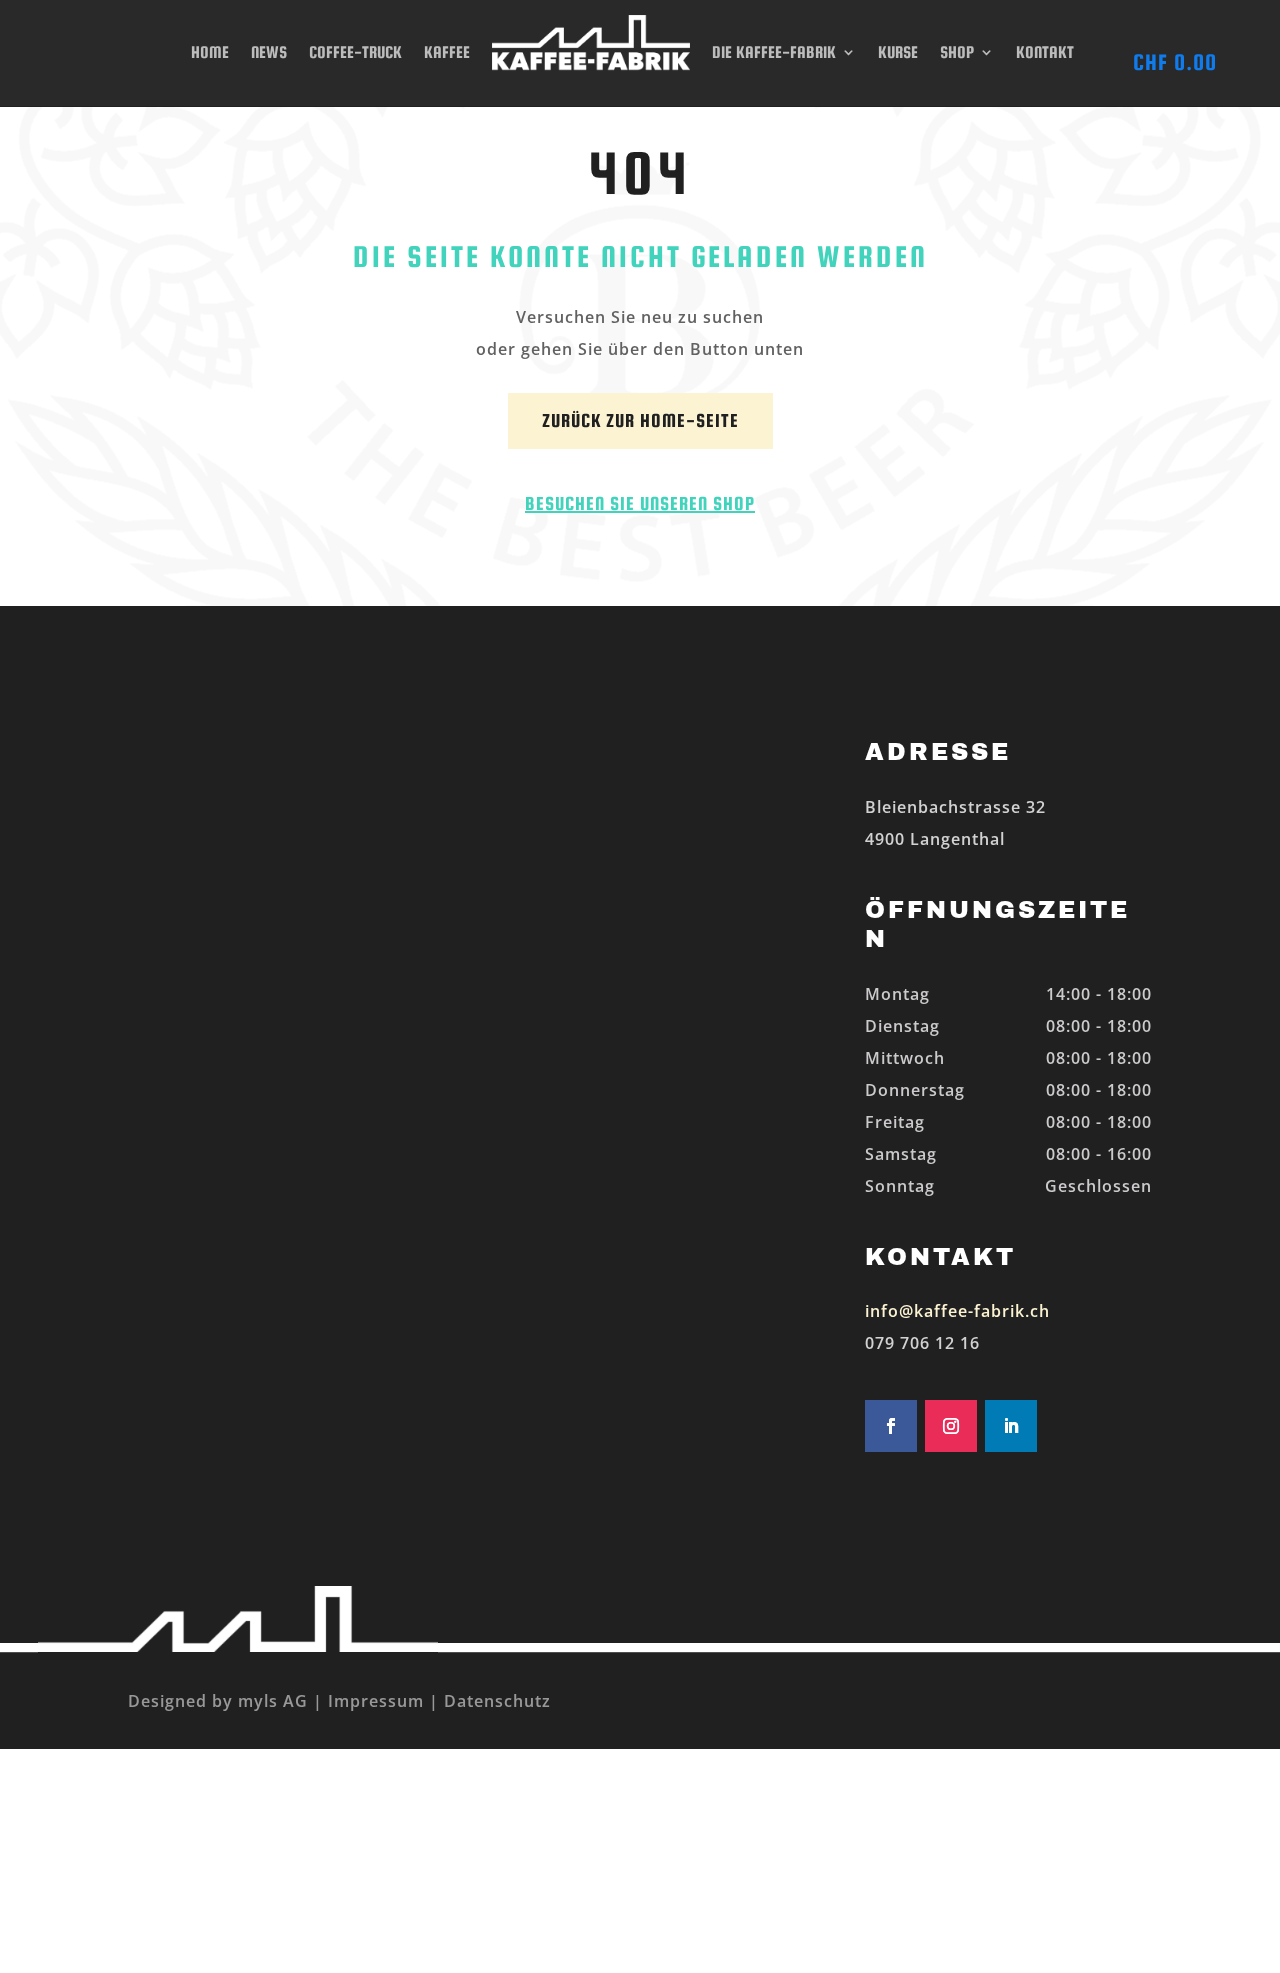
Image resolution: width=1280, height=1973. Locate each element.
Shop (957, 52)
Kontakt (1045, 52)
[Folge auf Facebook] (891, 1426)
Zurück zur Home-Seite (640, 420)
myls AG (270, 1701)
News (269, 52)
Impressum (376, 1701)
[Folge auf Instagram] (951, 1426)
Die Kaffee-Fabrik (774, 52)
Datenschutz (497, 1701)
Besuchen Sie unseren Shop (640, 503)
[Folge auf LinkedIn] (1011, 1426)
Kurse (898, 52)
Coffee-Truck (355, 52)
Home (210, 52)
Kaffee (447, 52)
